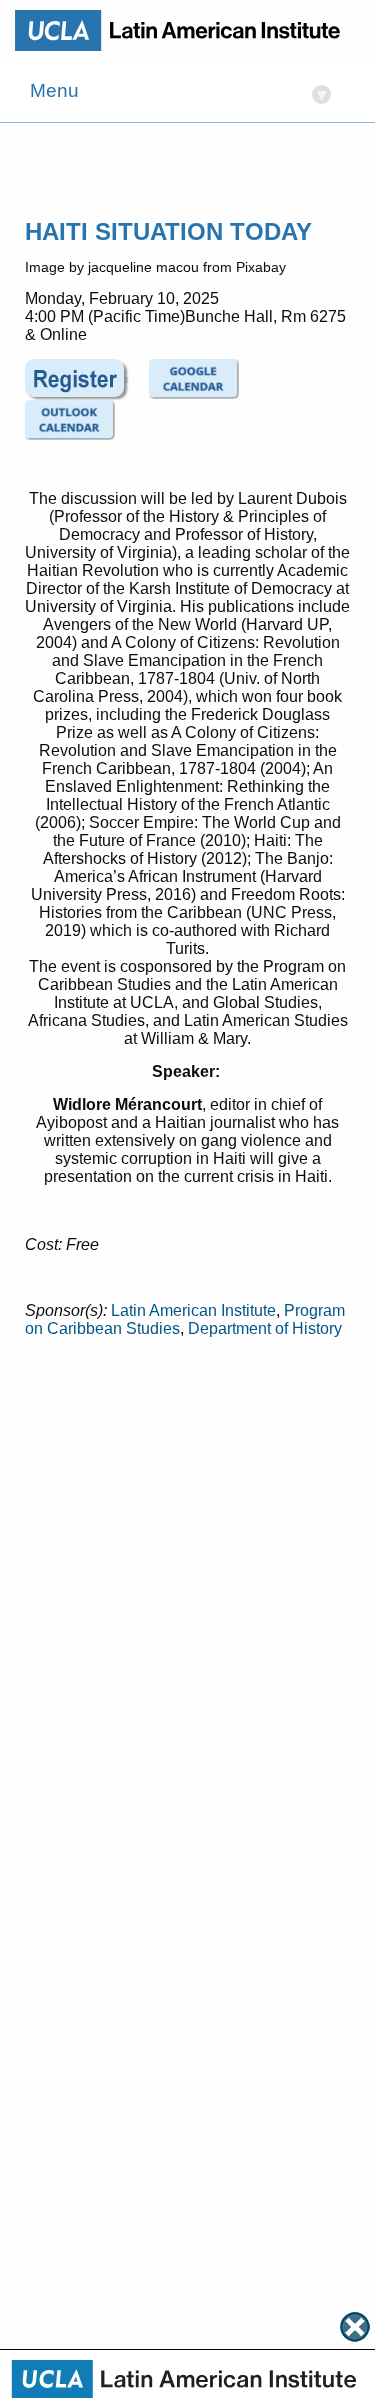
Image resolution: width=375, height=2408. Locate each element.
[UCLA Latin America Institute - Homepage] (185, 30)
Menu (178, 92)
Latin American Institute (193, 1310)
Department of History (265, 1328)
